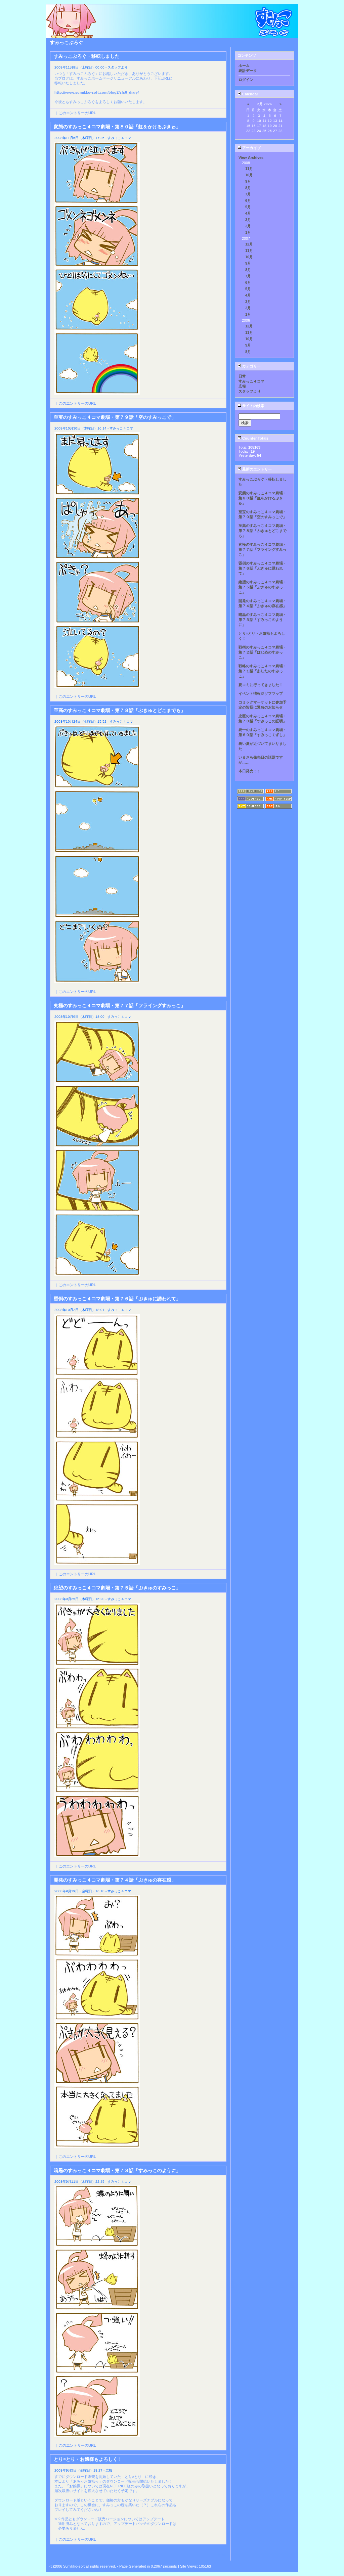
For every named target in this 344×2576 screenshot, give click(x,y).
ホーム (244, 65)
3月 (248, 220)
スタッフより (250, 391)
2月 (248, 226)
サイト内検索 (253, 406)
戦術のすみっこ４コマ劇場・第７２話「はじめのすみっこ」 (263, 652)
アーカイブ (251, 148)
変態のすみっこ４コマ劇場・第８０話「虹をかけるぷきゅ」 (263, 498)
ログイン (246, 80)
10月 (249, 175)
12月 (249, 244)
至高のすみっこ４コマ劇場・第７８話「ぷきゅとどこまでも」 (263, 531)
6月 (248, 200)
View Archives (251, 157)
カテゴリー (251, 366)
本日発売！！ (250, 771)
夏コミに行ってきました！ (261, 685)
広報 (242, 386)
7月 (248, 194)
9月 (248, 181)
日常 (242, 376)
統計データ (248, 71)
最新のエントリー (256, 469)
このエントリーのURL (77, 113)
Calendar (250, 94)
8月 (248, 188)
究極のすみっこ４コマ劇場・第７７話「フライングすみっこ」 (263, 549)
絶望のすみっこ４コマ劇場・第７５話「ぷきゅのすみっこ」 (263, 587)
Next (222, 2555)
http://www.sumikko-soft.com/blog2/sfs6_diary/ (97, 92)
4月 (248, 213)
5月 (248, 207)
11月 (249, 169)
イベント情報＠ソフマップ (261, 693)
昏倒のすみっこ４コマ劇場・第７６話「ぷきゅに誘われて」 (263, 568)
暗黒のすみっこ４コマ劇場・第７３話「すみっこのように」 (263, 620)
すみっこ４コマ (251, 381)
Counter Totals (255, 438)
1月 (248, 232)
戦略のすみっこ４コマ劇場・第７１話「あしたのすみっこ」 (263, 671)
